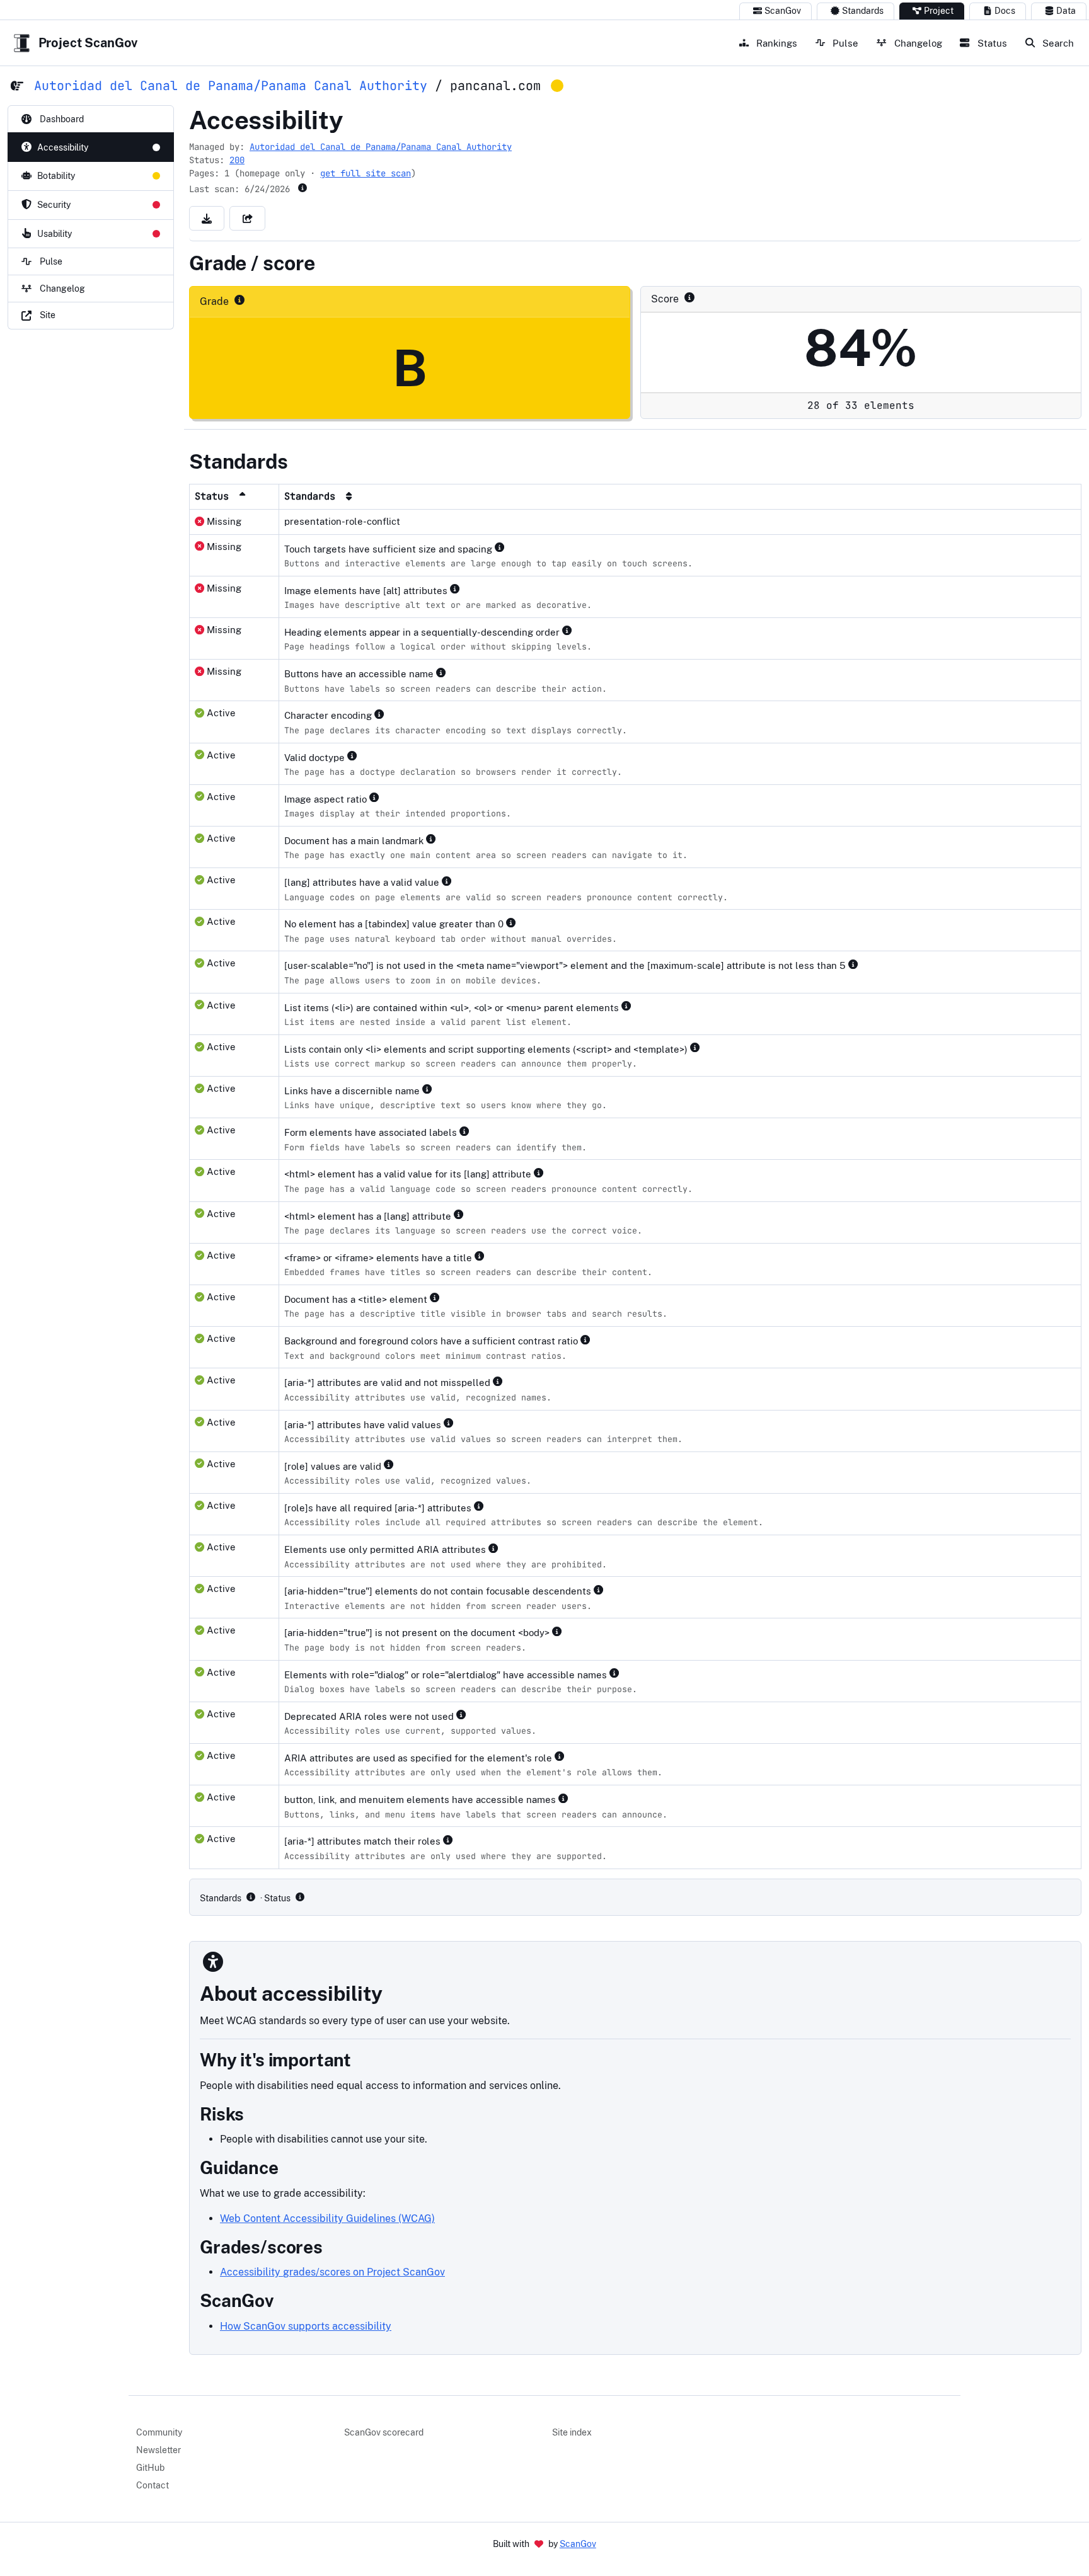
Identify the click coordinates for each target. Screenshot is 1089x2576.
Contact (153, 2485)
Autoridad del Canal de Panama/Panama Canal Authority (231, 86)
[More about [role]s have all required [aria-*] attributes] (481, 1506)
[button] (207, 218)
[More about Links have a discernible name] (430, 1089)
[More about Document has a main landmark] (434, 839)
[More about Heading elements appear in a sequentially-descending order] (570, 631)
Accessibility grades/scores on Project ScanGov (332, 2272)
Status (991, 43)
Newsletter (158, 2450)
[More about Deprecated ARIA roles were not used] (464, 1715)
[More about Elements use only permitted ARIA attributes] (496, 1548)
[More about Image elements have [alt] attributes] (458, 589)
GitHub (150, 2468)
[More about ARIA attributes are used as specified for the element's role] (562, 1756)
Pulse (844, 43)
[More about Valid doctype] (355, 756)
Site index (572, 2432)
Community (159, 2432)
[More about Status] (300, 1897)
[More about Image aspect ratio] (377, 798)
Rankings (775, 43)
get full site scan (366, 173)
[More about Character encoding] (382, 714)
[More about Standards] (251, 1897)
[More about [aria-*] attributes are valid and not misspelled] (500, 1381)
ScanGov (783, 11)
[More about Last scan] (302, 188)
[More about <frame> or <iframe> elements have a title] (482, 1256)
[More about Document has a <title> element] (437, 1298)
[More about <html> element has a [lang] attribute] (461, 1215)
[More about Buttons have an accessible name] (444, 672)
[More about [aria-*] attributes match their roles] (451, 1840)
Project (939, 11)
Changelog (917, 43)
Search (1057, 43)
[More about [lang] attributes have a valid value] (449, 881)
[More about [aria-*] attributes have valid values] (451, 1423)
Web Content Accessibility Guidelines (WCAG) (327, 2218)
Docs (1005, 11)
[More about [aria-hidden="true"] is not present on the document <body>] (560, 1631)
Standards (863, 11)
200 (237, 160)
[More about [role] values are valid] (391, 1465)
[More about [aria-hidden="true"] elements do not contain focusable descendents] (601, 1589)
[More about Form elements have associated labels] (467, 1131)
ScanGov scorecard (384, 2432)
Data (1066, 11)
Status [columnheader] (215, 496)
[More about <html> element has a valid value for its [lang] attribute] (541, 1172)
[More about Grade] (239, 300)
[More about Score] (689, 297)
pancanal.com (495, 86)
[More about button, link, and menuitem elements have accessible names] (566, 1798)
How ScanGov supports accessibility (306, 2326)
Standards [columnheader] (313, 496)
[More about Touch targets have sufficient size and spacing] (502, 547)
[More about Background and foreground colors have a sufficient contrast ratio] (588, 1339)
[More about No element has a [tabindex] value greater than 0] (514, 922)
